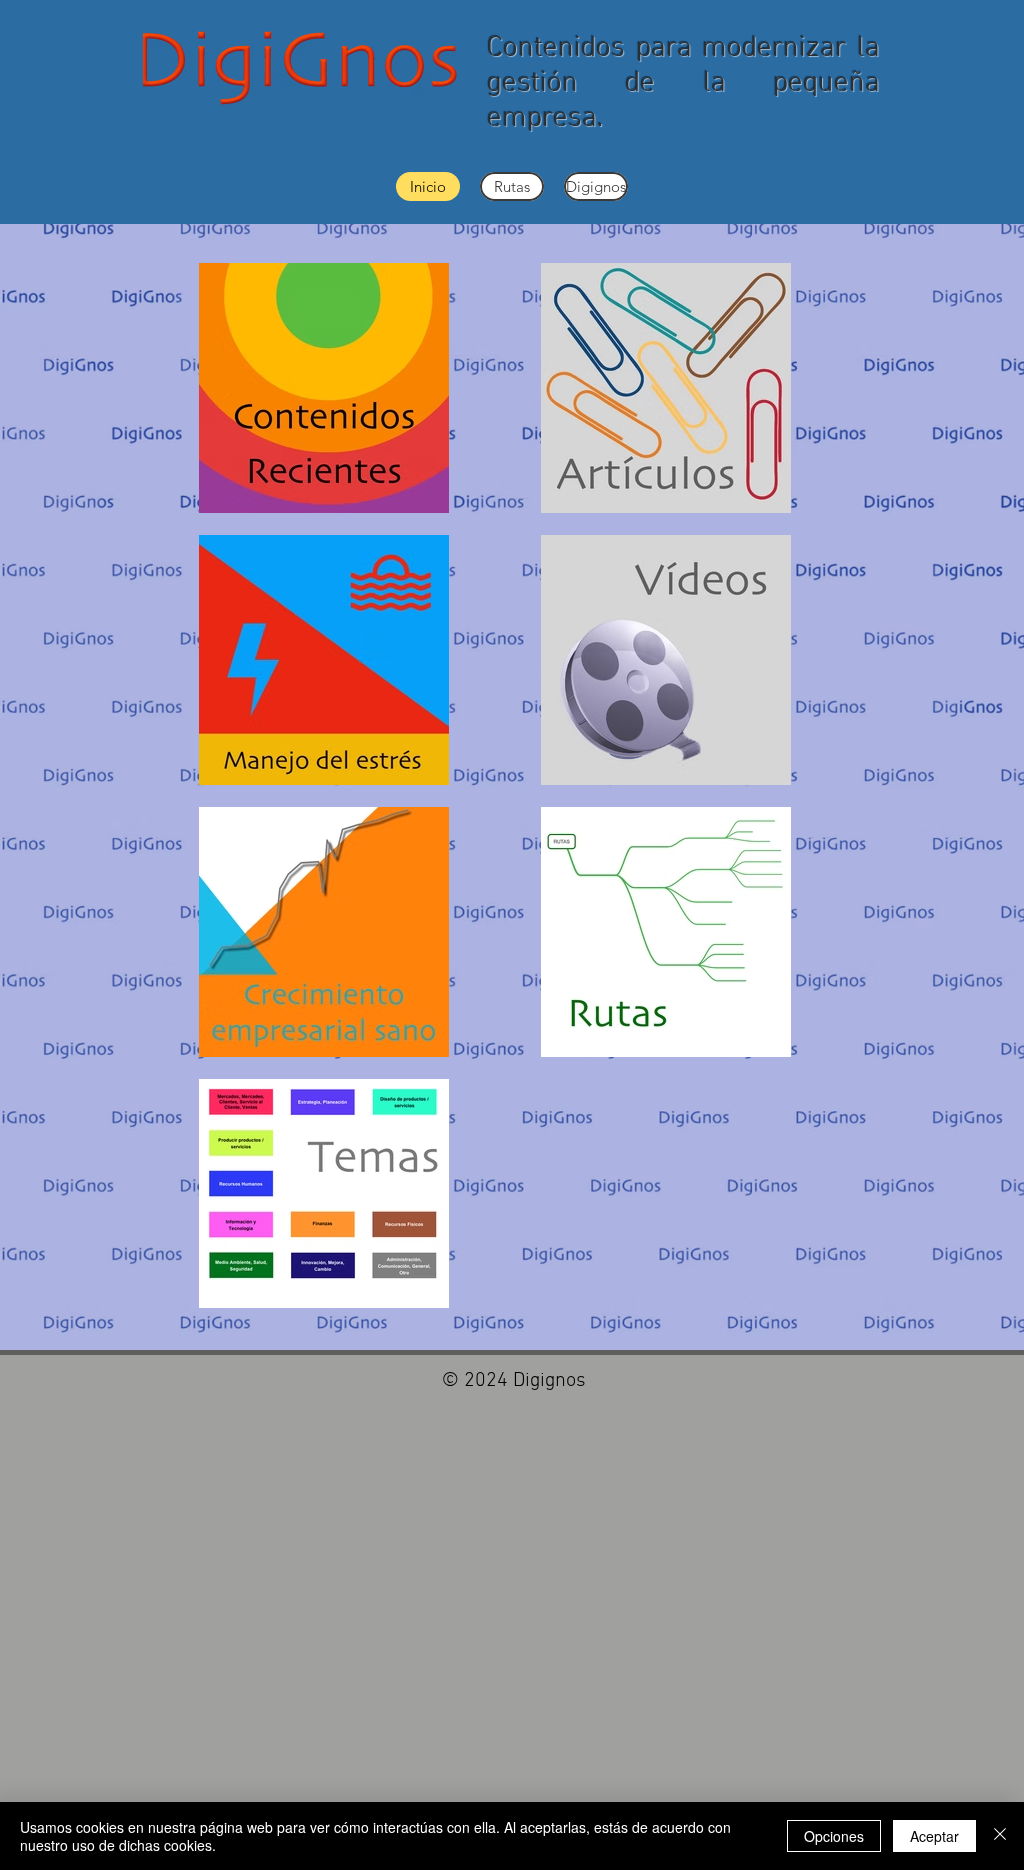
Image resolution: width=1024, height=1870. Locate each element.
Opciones (834, 1836)
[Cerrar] (1000, 1836)
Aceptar (934, 1836)
